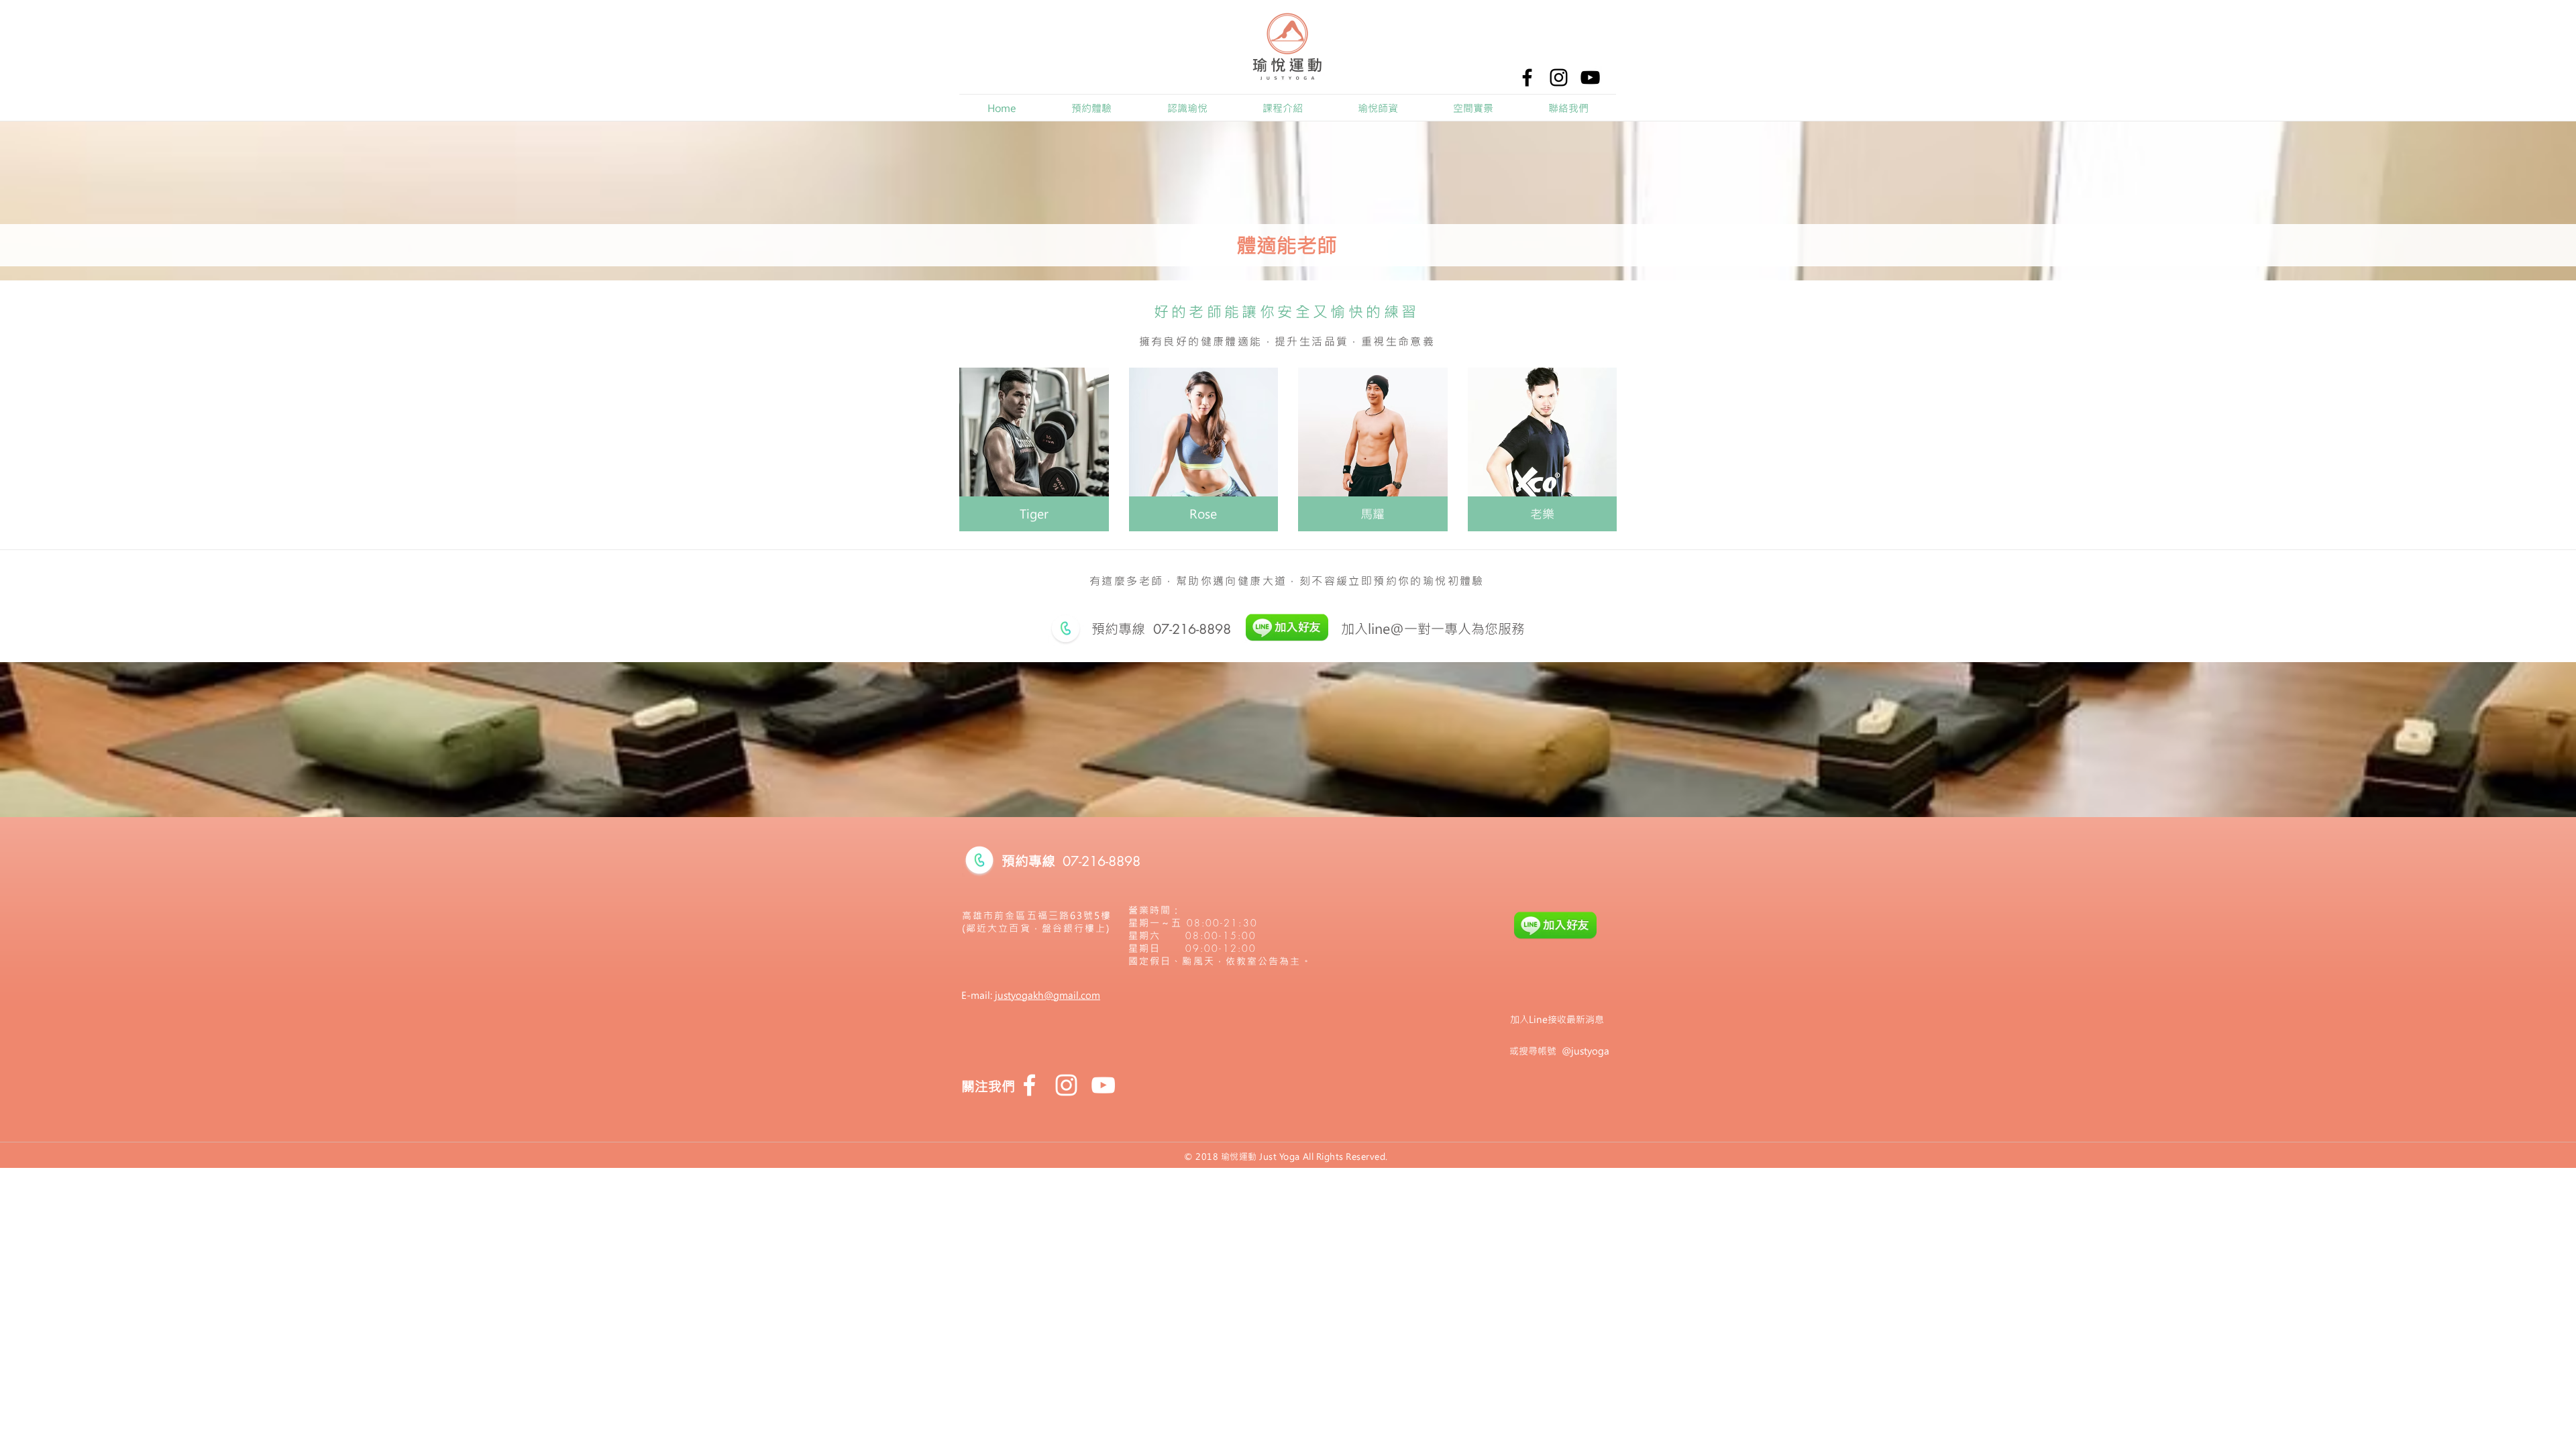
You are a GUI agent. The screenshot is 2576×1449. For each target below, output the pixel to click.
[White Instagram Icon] (1066, 1085)
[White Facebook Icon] (1029, 1085)
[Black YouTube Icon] (1590, 77)
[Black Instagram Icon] (1559, 77)
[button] (1187, 108)
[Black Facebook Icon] (1527, 77)
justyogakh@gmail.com (1048, 995)
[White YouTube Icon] (1103, 1085)
